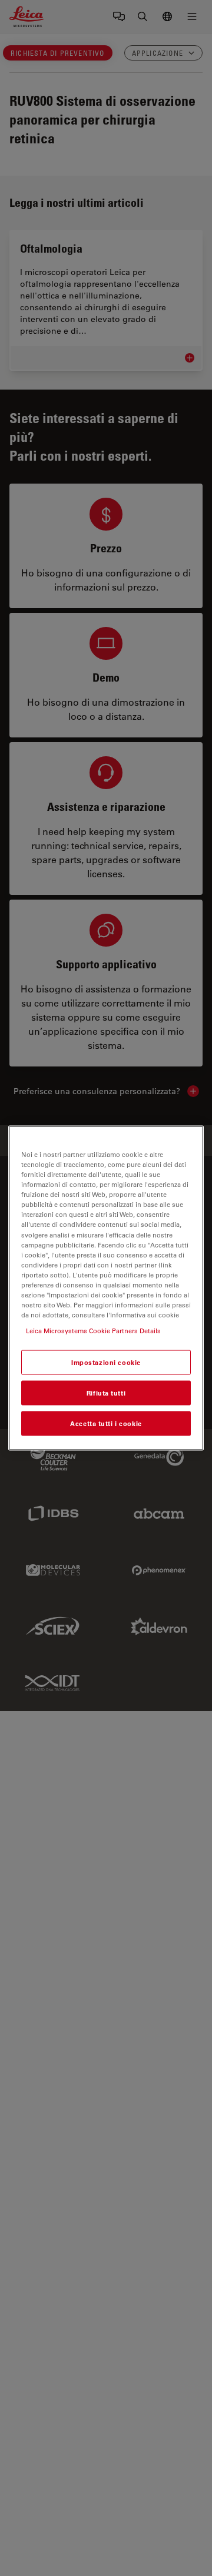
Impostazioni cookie (106, 1362)
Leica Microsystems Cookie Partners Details (93, 1331)
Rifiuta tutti (106, 1393)
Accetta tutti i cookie (106, 1423)
